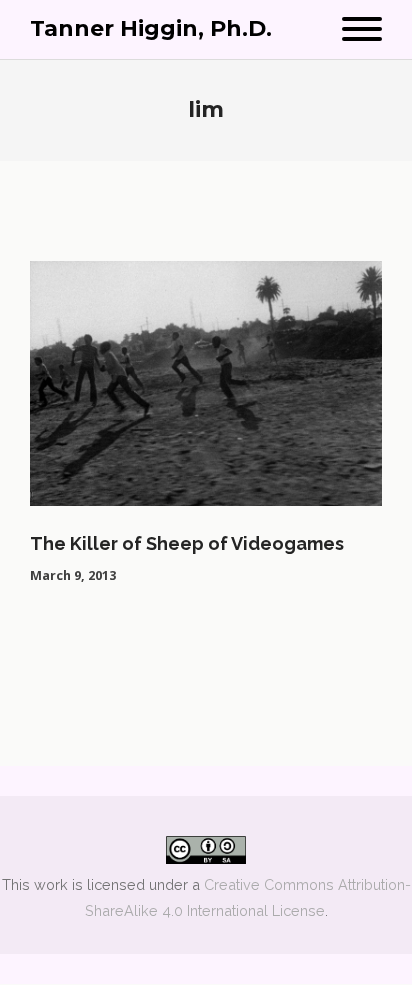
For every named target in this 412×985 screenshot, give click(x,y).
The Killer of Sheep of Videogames (187, 543)
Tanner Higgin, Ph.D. (151, 28)
